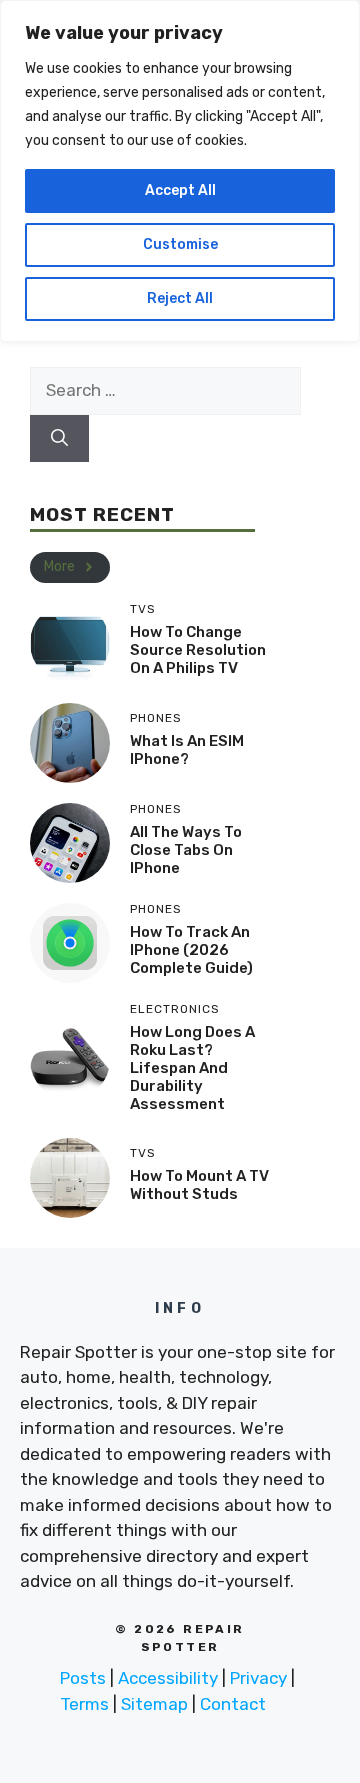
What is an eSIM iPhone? (187, 750)
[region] (180, 171)
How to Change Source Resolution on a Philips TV (198, 650)
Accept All (180, 190)
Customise (180, 244)
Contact (233, 1704)
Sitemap (154, 1704)
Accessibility (168, 1678)
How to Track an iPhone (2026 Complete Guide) (191, 950)
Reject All (180, 298)
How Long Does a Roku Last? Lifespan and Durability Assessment (192, 1068)
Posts (83, 1678)
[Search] (59, 439)
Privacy (258, 1678)
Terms (84, 1704)
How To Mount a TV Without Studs (199, 1185)
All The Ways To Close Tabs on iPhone (186, 850)
